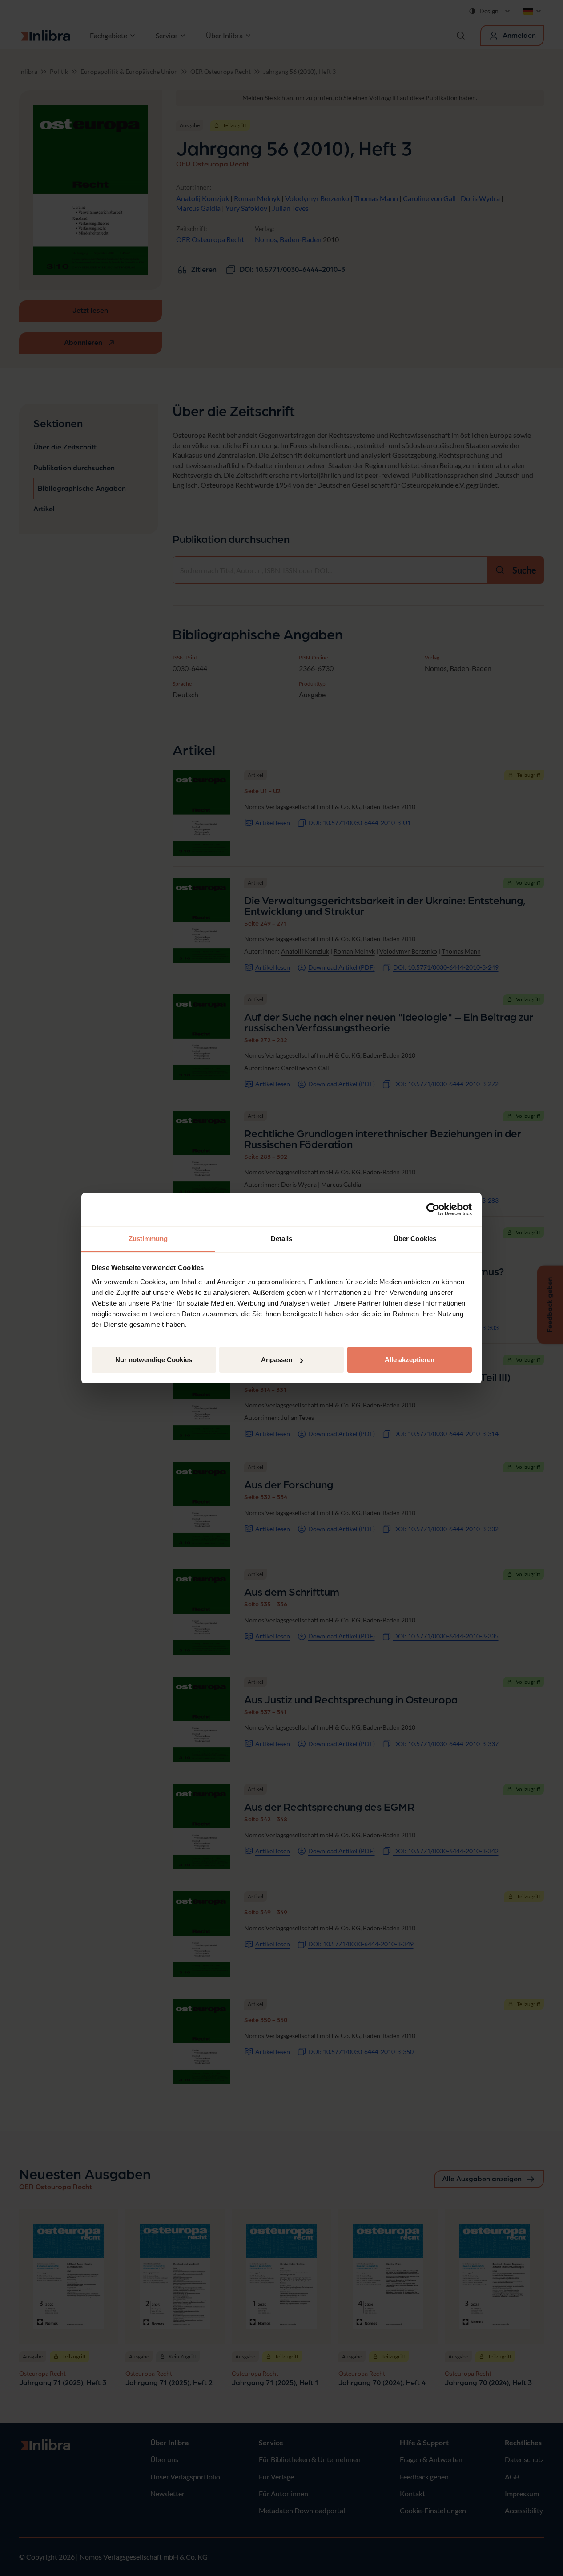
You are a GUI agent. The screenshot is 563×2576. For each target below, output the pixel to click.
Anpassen (277, 1360)
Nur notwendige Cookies (154, 1360)
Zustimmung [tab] (148, 1239)
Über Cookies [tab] (415, 1239)
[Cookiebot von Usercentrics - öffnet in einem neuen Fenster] (433, 1209)
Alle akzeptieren (410, 1360)
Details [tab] (282, 1239)
